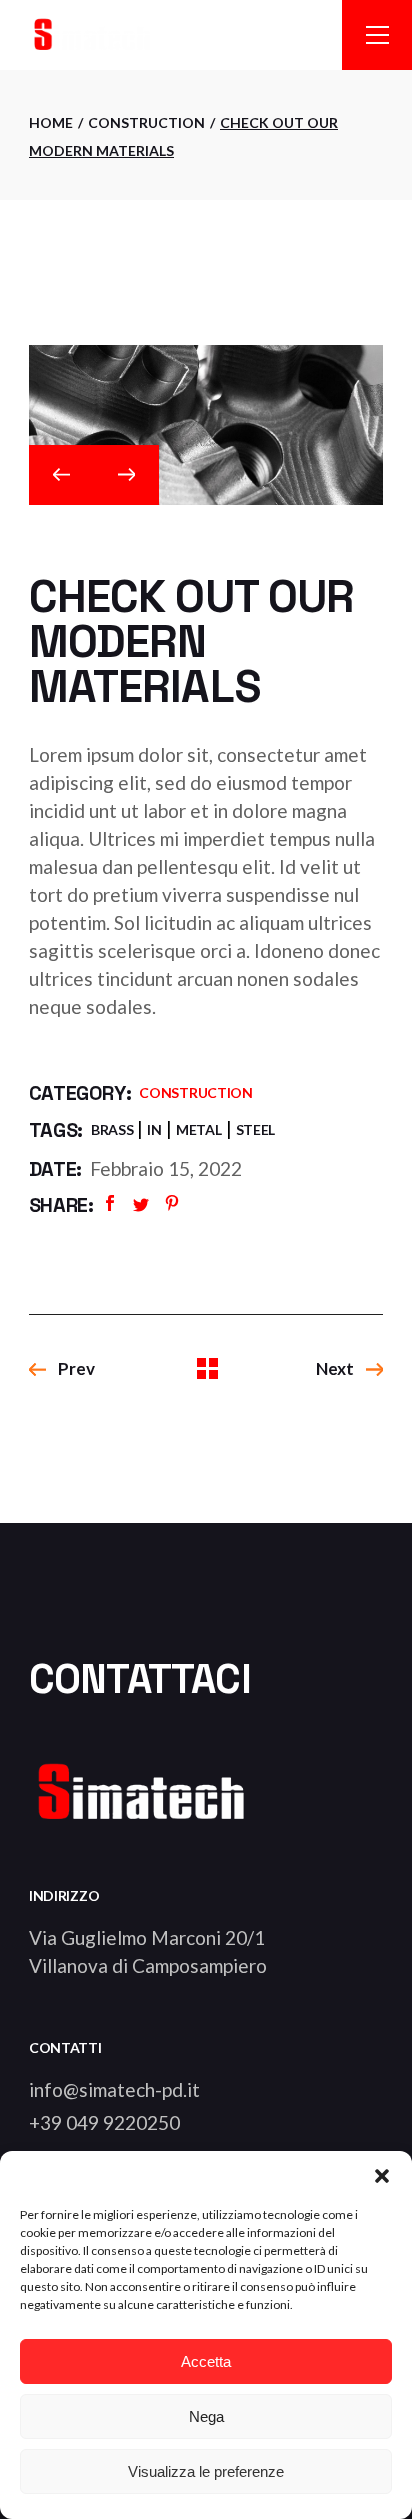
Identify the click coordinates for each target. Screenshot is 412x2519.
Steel (256, 1129)
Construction (196, 1092)
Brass (112, 1129)
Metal (199, 1129)
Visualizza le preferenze (206, 2471)
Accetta (206, 2361)
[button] (382, 2176)
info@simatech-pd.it (114, 2089)
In (154, 1129)
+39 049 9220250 (104, 2122)
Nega (206, 2416)
